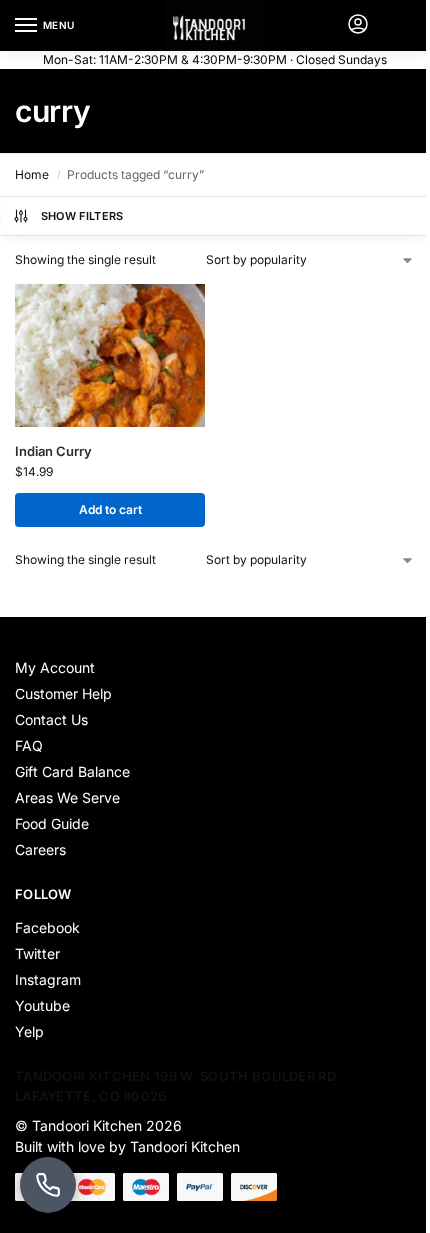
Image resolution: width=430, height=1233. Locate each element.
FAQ (29, 745)
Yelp (29, 1031)
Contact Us (51, 719)
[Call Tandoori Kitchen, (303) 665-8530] (48, 1185)
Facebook (47, 927)
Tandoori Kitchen (87, 1125)
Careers (40, 849)
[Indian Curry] (110, 355)
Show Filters (82, 216)
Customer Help (63, 693)
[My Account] (358, 25)
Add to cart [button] (110, 509)
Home (32, 174)
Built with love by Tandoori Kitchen (129, 1146)
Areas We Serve (67, 797)
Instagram (48, 979)
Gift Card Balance (72, 771)
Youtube (42, 1005)
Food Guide (52, 823)
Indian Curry (53, 451)
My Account (55, 667)
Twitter (37, 953)
